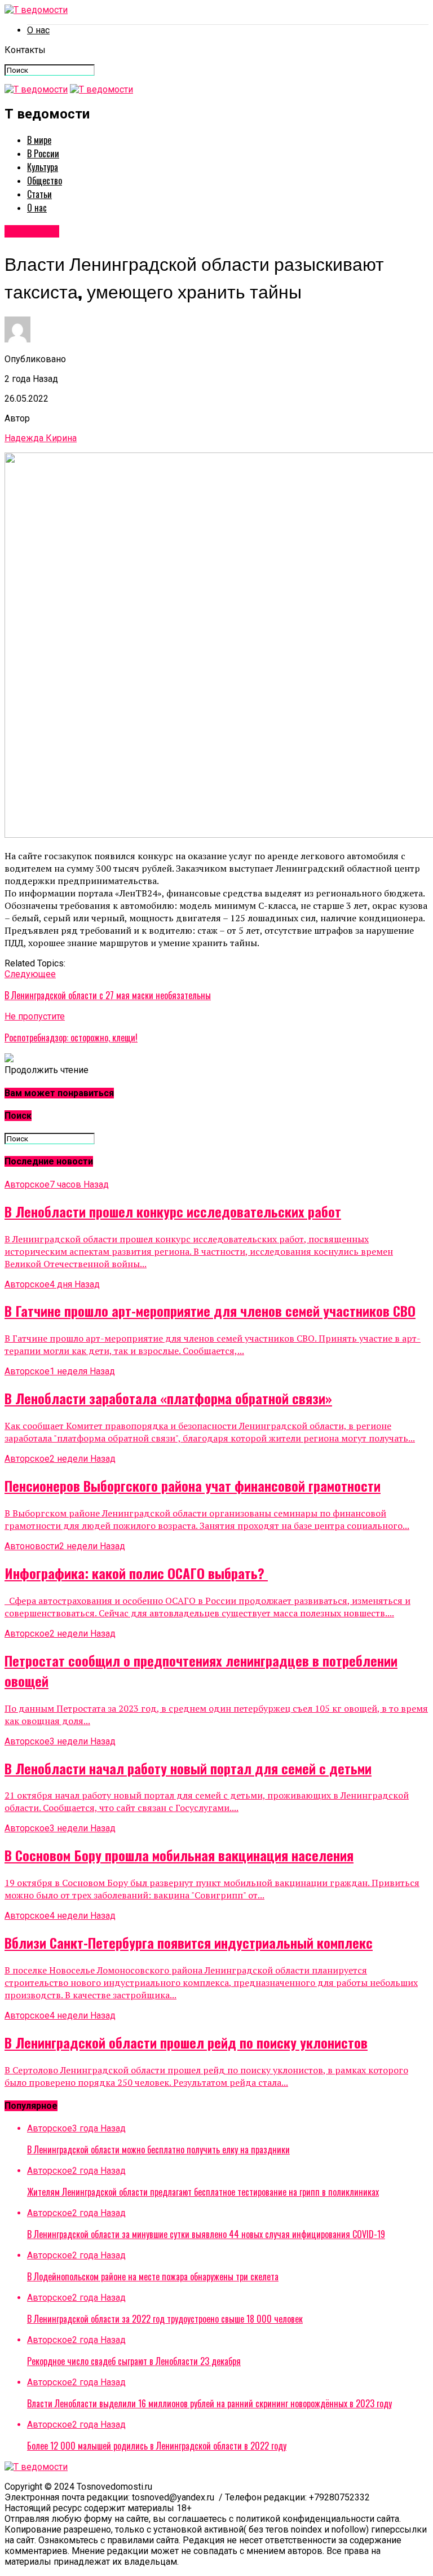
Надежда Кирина (41, 438)
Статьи (39, 194)
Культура (43, 167)
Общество (45, 181)
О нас (38, 30)
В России (43, 153)
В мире (39, 140)
